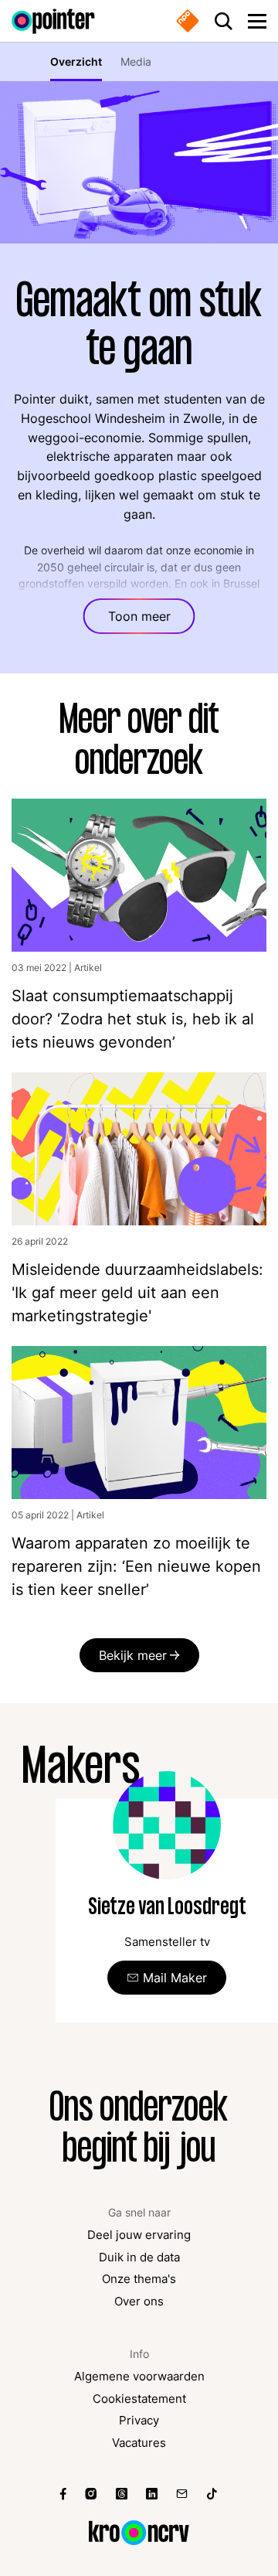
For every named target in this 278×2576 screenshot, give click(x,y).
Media (136, 61)
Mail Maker (175, 1978)
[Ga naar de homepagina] (53, 21)
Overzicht (76, 61)
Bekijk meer (133, 1655)
